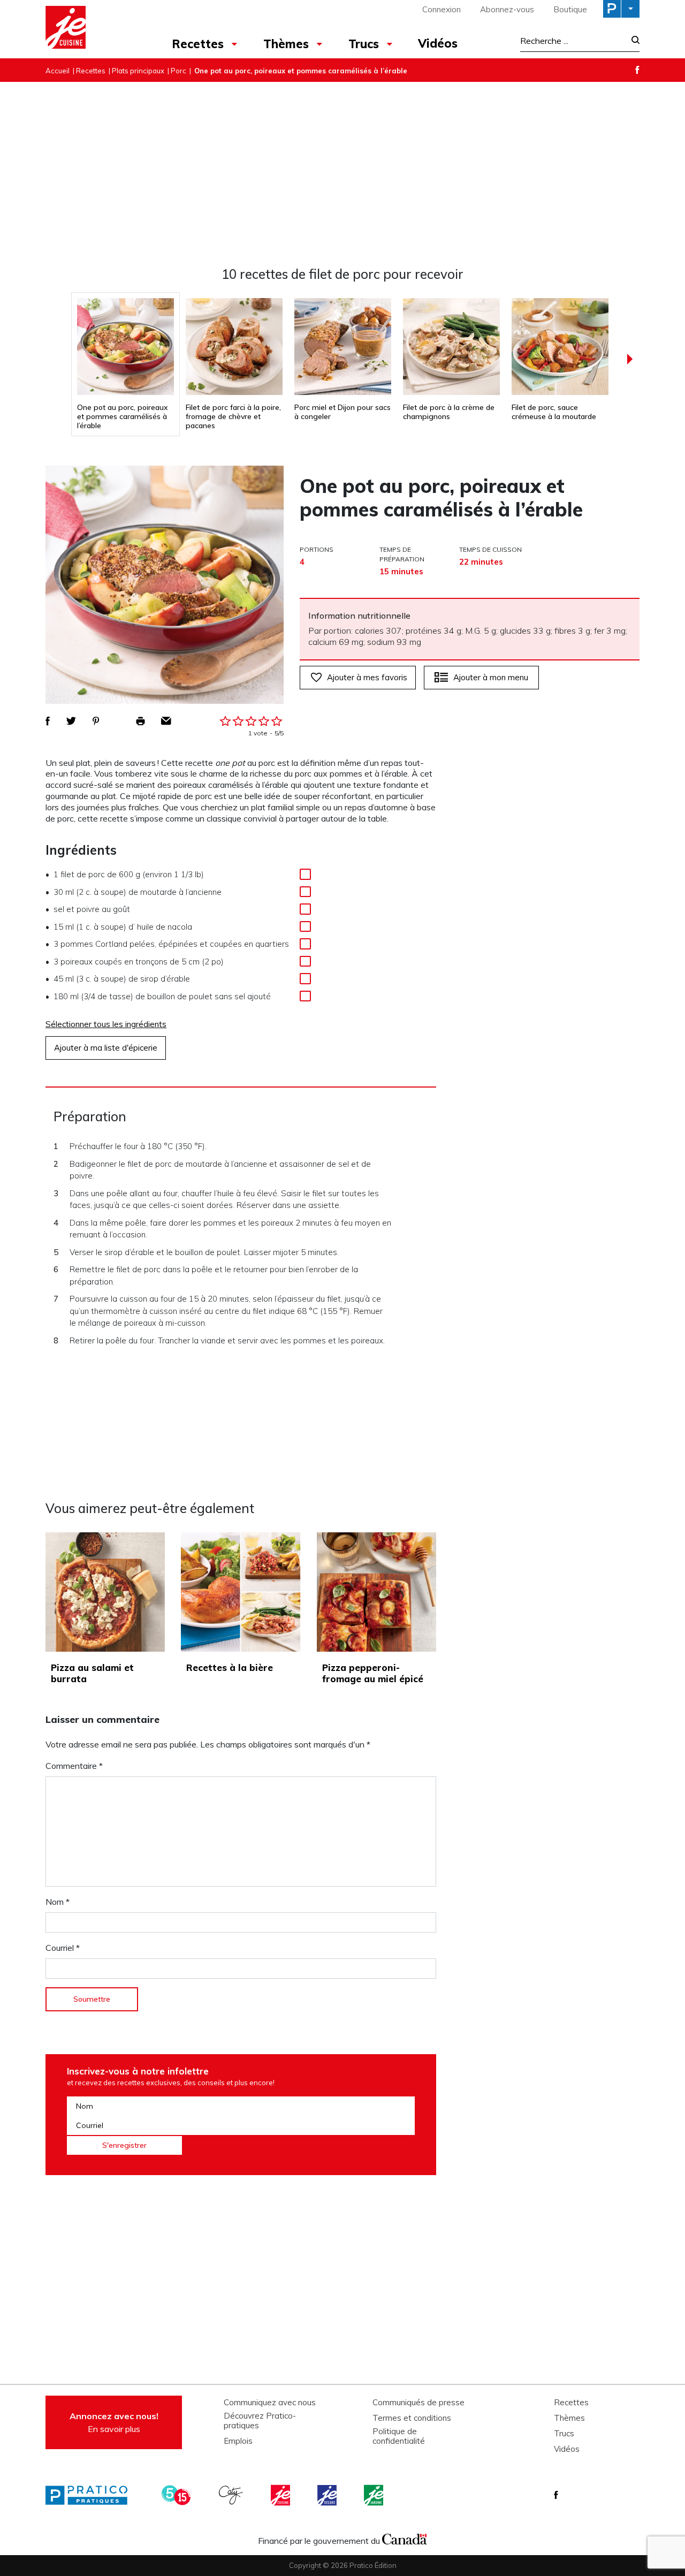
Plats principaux (138, 71)
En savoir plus (114, 2422)
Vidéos (438, 43)
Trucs (364, 44)
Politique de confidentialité (399, 2436)
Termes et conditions (412, 2418)
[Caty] (232, 2495)
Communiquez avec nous (270, 2403)
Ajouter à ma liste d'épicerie (106, 1048)
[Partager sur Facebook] (48, 721)
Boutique (570, 9)
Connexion (442, 9)
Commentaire (74, 1766)
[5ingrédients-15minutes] (178, 2495)
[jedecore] (328, 2495)
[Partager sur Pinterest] (96, 721)
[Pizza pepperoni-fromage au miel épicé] (376, 1592)
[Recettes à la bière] (241, 1592)
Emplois (238, 2441)
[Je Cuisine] (92, 29)
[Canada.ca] (405, 2538)
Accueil (58, 71)
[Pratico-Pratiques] (91, 2495)
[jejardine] (375, 2495)
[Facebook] (637, 70)
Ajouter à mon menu (491, 677)
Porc (178, 71)
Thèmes (286, 44)
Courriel (63, 1948)
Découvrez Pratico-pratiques (260, 2421)
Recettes (198, 44)
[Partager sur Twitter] (71, 721)
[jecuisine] (281, 2495)
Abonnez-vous (507, 9)
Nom (58, 1902)
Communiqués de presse (418, 2403)
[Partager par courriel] (166, 721)
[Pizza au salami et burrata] (105, 1592)
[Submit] (632, 41)
